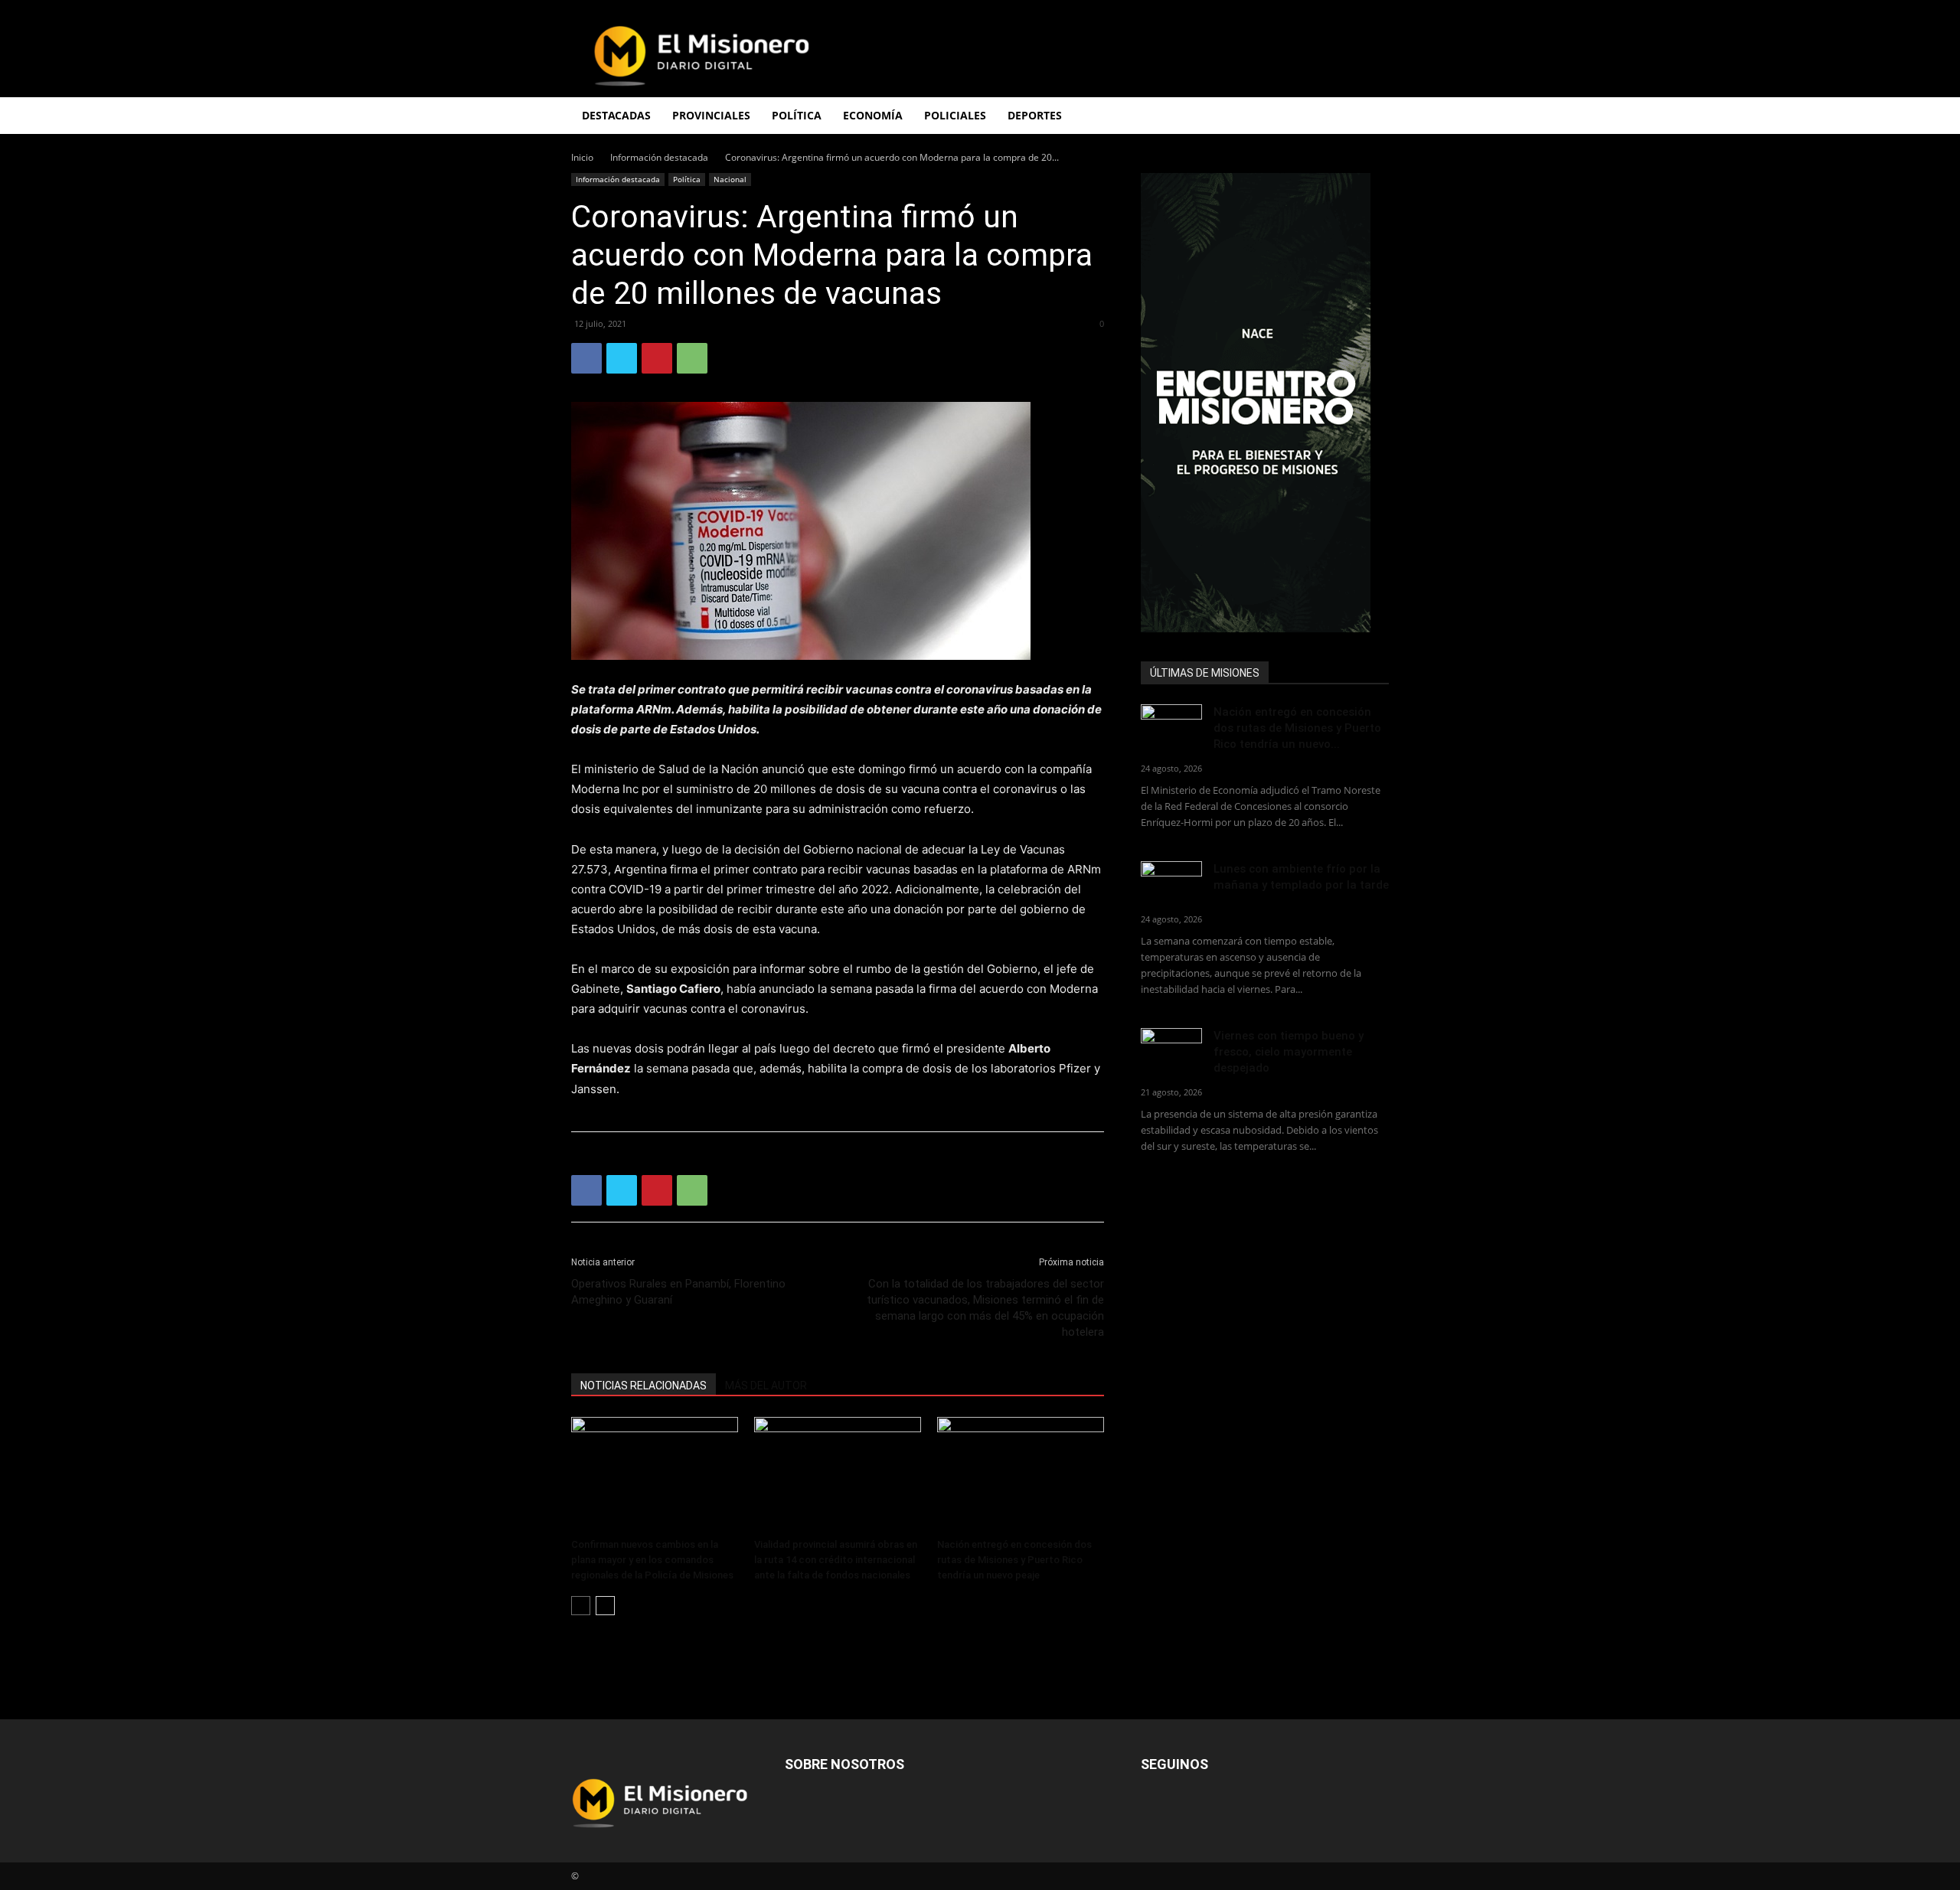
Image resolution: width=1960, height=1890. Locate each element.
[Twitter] (622, 358)
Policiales (955, 115)
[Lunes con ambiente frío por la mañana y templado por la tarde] (1171, 882)
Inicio (582, 157)
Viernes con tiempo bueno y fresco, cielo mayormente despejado (1289, 1052)
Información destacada (659, 157)
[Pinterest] (657, 358)
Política (687, 179)
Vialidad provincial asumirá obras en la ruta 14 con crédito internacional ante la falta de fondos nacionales (836, 1560)
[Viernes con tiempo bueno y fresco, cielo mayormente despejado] (1171, 1049)
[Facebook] (586, 358)
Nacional (730, 179)
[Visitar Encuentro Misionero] (1265, 403)
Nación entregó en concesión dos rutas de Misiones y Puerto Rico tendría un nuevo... (1297, 728)
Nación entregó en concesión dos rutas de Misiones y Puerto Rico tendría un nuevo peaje (1014, 1560)
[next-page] (605, 1606)
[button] (1370, 117)
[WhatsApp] (692, 358)
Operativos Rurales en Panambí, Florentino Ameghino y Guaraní (678, 1292)
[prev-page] (581, 1606)
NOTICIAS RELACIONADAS (644, 1386)
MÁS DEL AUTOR (766, 1386)
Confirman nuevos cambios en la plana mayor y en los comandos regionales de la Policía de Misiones (655, 1560)
